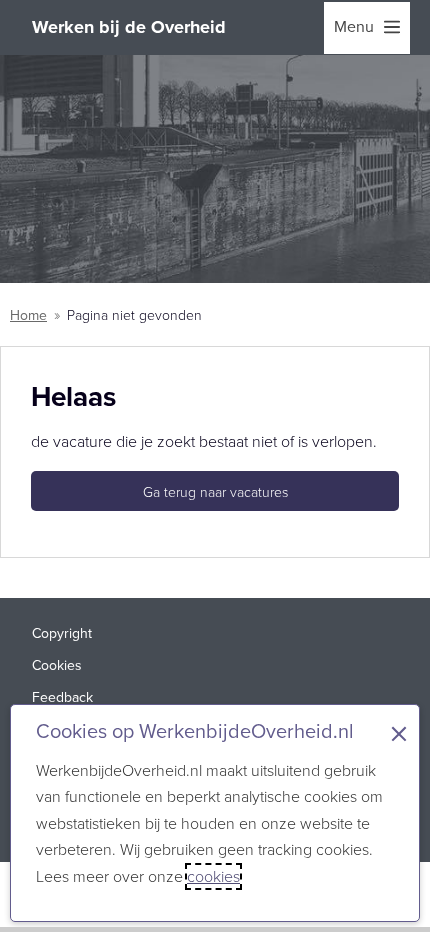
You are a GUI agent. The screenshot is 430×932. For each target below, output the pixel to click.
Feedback (62, 697)
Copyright (62, 633)
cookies (213, 876)
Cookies (57, 665)
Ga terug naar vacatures (215, 492)
